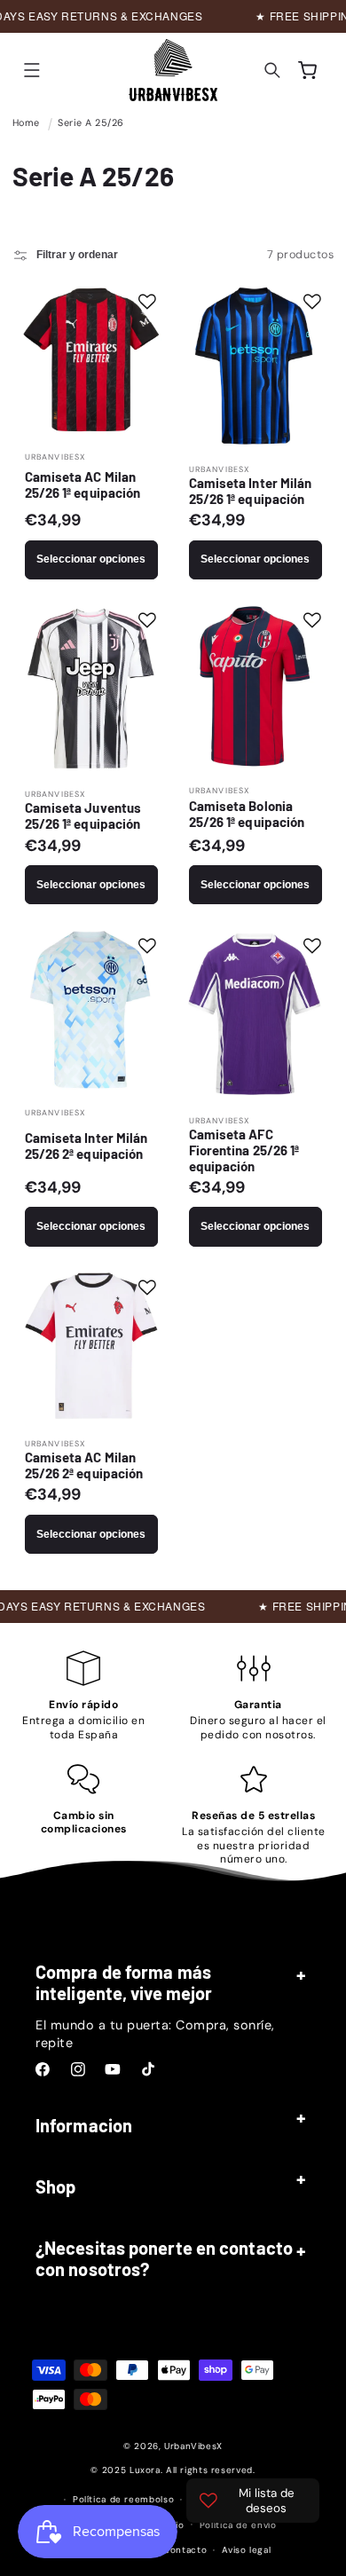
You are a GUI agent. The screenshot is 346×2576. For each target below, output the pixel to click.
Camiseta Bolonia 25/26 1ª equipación (247, 814)
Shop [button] (55, 2186)
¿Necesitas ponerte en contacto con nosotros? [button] (164, 2258)
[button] (32, 70)
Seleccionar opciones (91, 559)
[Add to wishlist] (147, 302)
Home (26, 122)
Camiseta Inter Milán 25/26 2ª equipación (86, 1146)
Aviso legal (246, 2550)
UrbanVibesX (193, 2446)
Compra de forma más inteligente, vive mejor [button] (124, 1982)
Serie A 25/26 (91, 122)
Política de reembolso (123, 2499)
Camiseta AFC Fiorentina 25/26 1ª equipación (244, 1150)
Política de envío (238, 2525)
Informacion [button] (84, 2125)
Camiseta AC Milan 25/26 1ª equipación (82, 484)
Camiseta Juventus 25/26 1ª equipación (83, 815)
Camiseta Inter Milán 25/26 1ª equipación (251, 491)
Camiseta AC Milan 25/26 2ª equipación (83, 1465)
